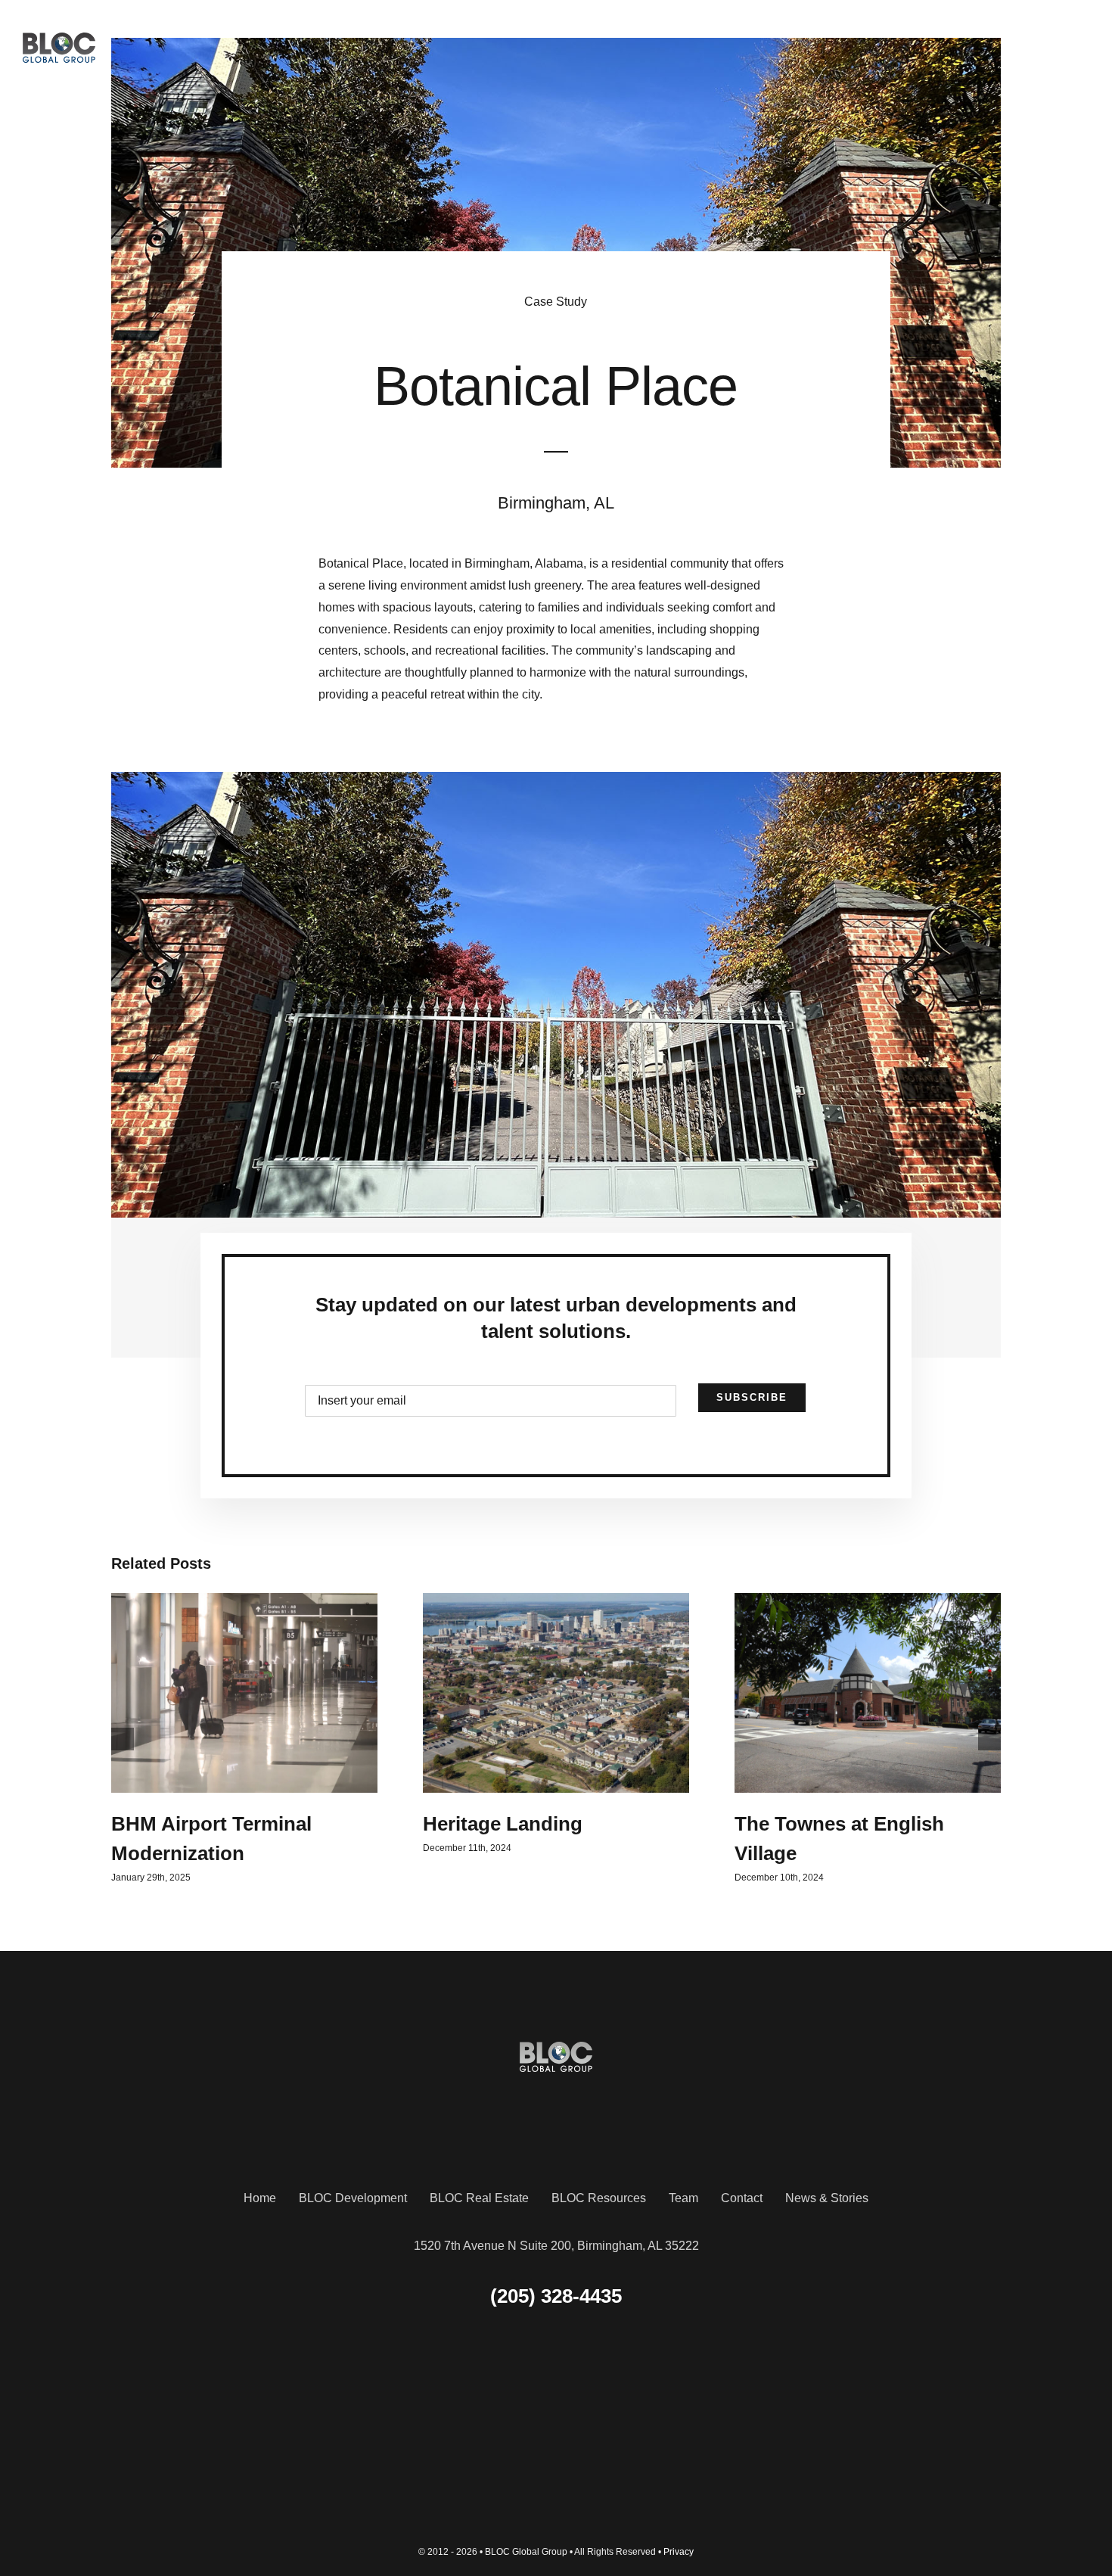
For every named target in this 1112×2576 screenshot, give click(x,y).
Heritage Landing (503, 1824)
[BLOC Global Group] (59, 38)
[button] (123, 1739)
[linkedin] (556, 2423)
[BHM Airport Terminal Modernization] (244, 1693)
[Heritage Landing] (556, 1693)
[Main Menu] (1075, 48)
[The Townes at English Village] (868, 1693)
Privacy (679, 2552)
